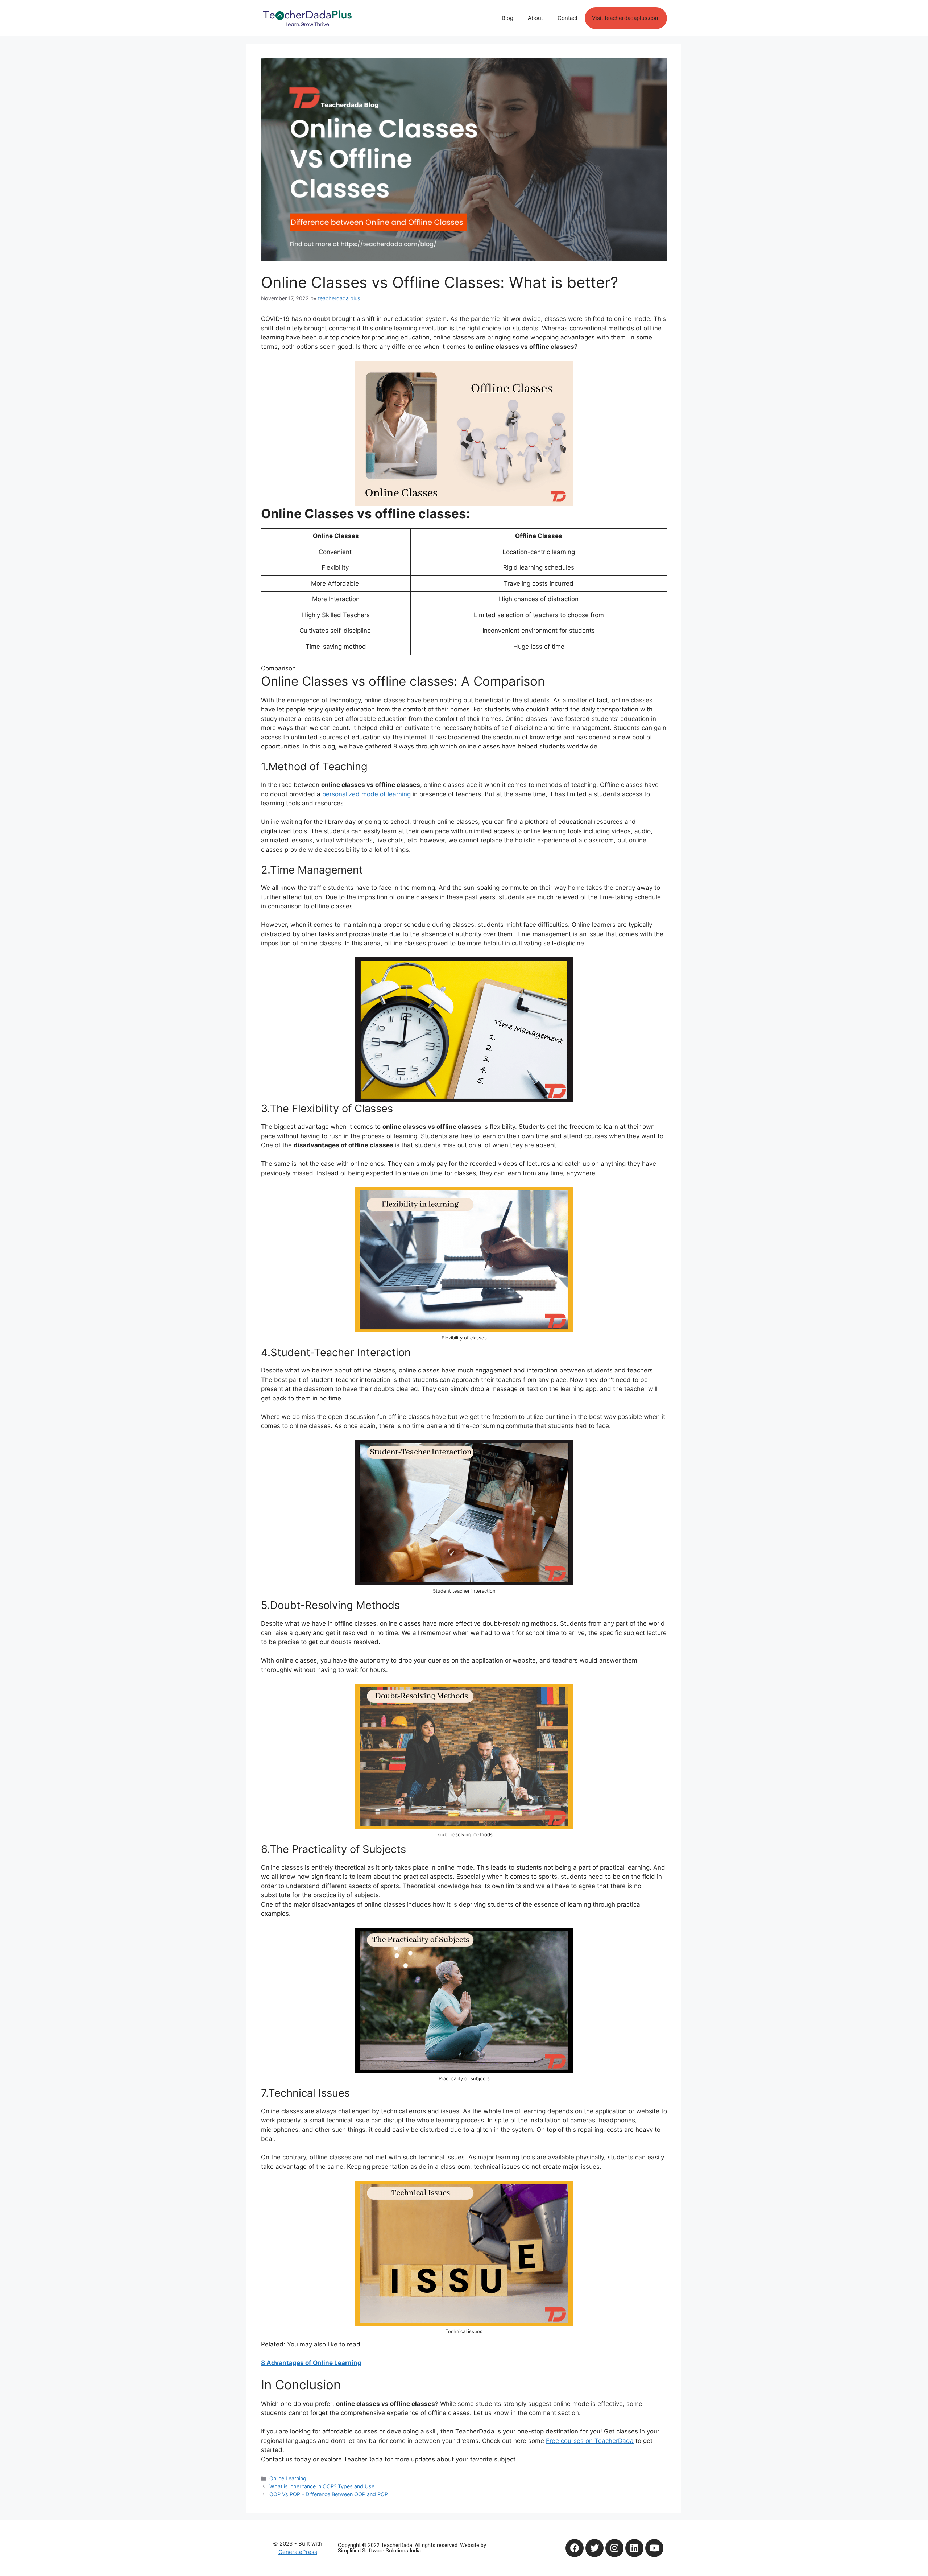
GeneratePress (298, 2552)
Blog (507, 18)
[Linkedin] (634, 2548)
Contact (567, 18)
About (535, 18)
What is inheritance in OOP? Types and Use (322, 2486)
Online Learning (288, 2478)
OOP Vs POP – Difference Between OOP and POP (329, 2494)
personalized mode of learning (366, 794)
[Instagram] (614, 2548)
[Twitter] (594, 2548)
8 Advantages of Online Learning (311, 2363)
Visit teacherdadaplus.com (626, 18)
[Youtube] (654, 2548)
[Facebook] (575, 2548)
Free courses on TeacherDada (590, 2441)
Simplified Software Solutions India (379, 2551)
